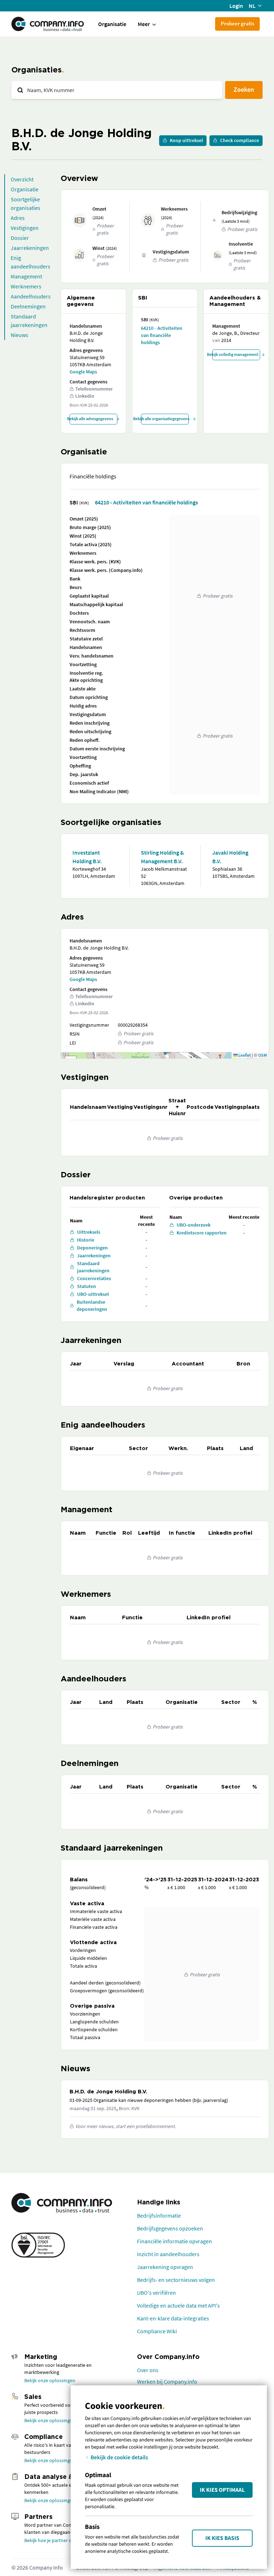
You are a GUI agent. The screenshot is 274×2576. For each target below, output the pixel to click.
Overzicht (22, 179)
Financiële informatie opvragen (174, 2241)
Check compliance (240, 140)
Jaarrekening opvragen (165, 2267)
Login (236, 6)
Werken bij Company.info (167, 2381)
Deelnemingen (28, 306)
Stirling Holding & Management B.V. (162, 857)
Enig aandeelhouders (31, 262)
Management (26, 276)
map (164, 1055)
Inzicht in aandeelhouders (168, 2254)
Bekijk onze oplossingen (50, 2380)
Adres (18, 218)
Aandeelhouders (31, 296)
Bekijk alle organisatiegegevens (165, 419)
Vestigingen (25, 228)
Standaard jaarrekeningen (29, 321)
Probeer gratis (237, 23)
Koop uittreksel (186, 140)
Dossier (20, 238)
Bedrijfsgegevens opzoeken (170, 2228)
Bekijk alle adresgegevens (91, 419)
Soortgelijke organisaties (26, 203)
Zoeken (244, 89)
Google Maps (83, 372)
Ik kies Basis (222, 2538)
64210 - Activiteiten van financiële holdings (162, 335)
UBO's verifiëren (156, 2293)
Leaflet (244, 1055)
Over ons (148, 2370)
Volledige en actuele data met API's (178, 2305)
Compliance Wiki (157, 2331)
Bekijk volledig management (235, 354)
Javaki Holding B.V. (230, 857)
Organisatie (112, 24)
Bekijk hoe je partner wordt (53, 2540)
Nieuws (19, 335)
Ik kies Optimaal (222, 2490)
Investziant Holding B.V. (87, 857)
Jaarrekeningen (30, 248)
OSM (263, 1055)
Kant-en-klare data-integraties (173, 2318)
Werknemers (26, 286)
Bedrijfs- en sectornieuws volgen (176, 2280)
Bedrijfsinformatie (159, 2215)
